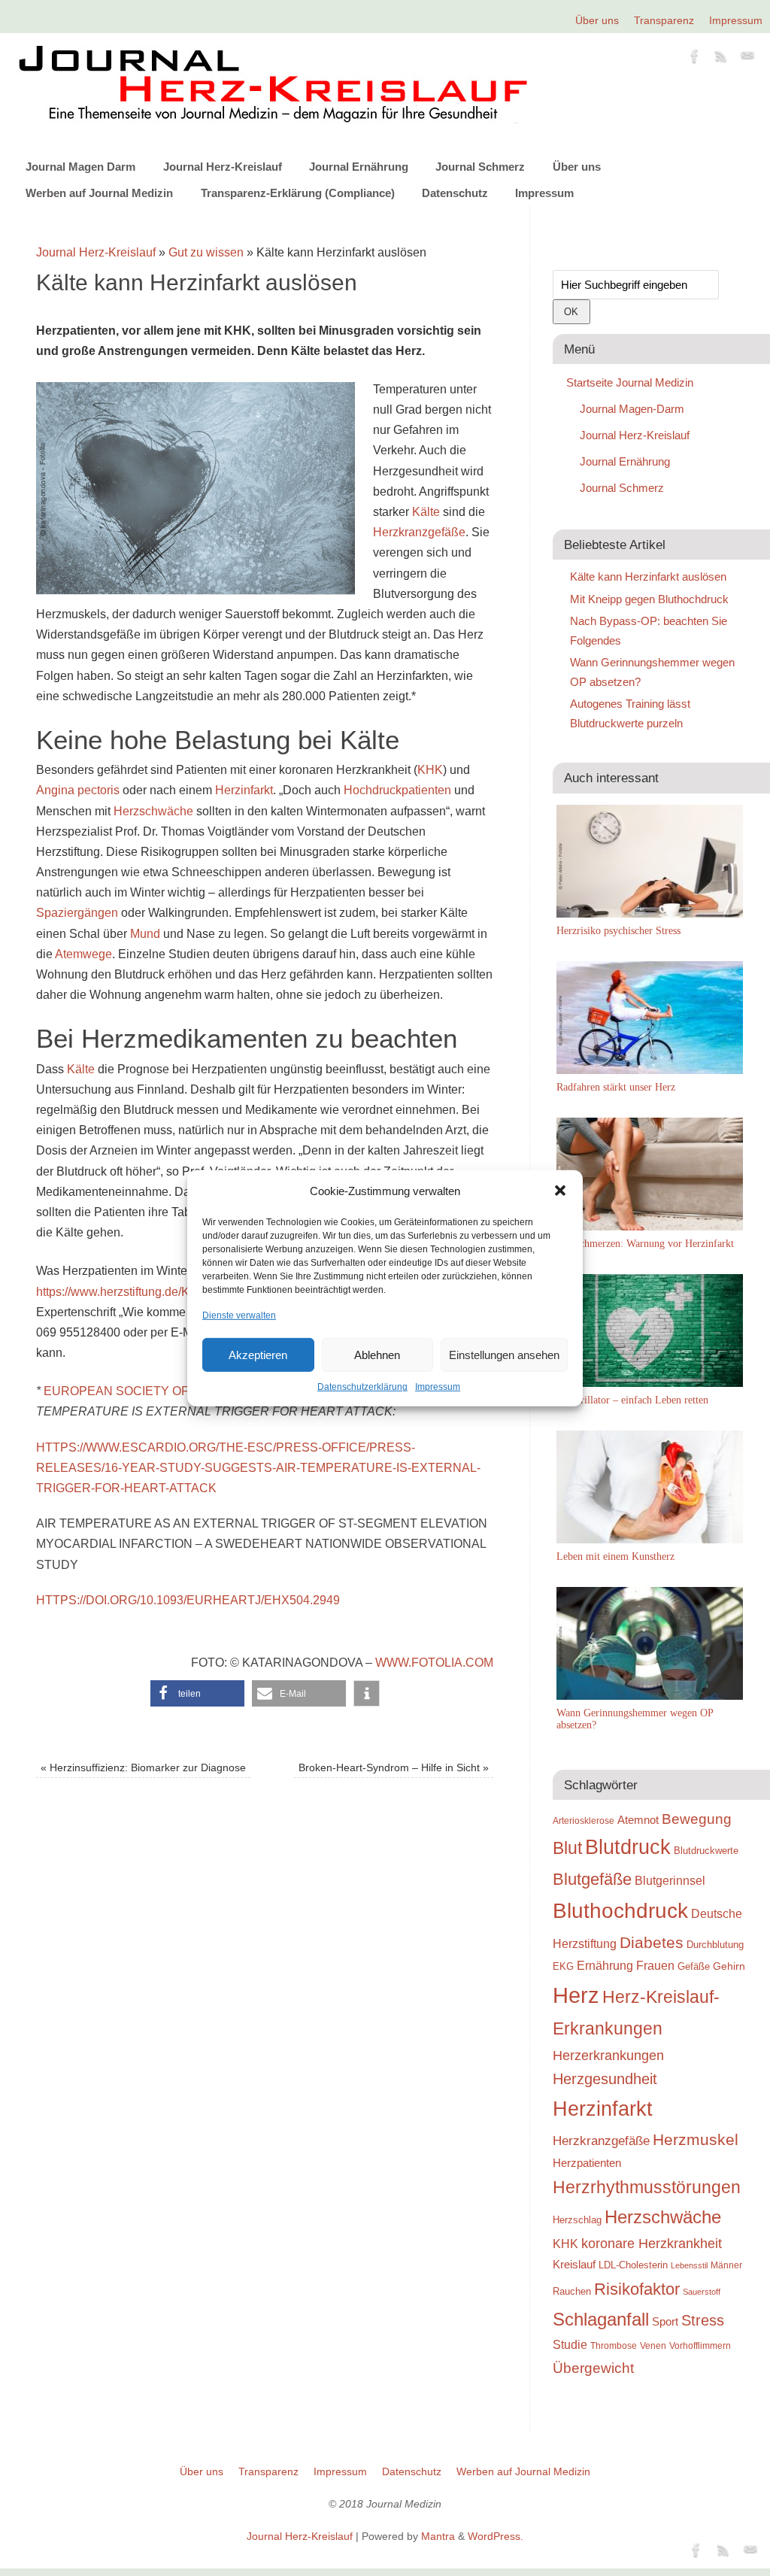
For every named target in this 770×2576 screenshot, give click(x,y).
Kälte (426, 512)
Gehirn (729, 1966)
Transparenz (664, 20)
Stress (703, 2320)
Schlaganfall (601, 2319)
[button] (560, 1191)
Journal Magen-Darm (632, 409)
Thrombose (614, 2345)
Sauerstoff (702, 2292)
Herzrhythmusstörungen (647, 2187)
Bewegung (697, 1819)
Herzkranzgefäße (419, 532)
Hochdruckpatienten (397, 790)
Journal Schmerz (480, 167)
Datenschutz (455, 193)
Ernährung (605, 1965)
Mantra (438, 2536)
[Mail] (747, 59)
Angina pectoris (78, 790)
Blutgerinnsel (670, 1880)
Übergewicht (593, 2368)
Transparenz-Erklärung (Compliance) (298, 193)
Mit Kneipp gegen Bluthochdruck (649, 599)
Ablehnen (377, 1355)
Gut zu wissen (206, 252)
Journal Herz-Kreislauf (223, 167)
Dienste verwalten (239, 1315)
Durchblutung (715, 1945)
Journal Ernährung (359, 167)
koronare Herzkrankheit (652, 2244)
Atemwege (83, 954)
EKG (563, 1966)
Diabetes (652, 1942)
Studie (570, 2344)
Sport (665, 2321)
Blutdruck (628, 1847)
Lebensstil (689, 2265)
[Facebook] (695, 59)
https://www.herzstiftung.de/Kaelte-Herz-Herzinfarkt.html (184, 1292)
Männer (726, 2265)
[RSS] (721, 59)
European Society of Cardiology (158, 1391)
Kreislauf (574, 2265)
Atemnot (638, 1820)
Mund (145, 934)
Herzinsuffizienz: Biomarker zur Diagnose (143, 1767)
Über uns (597, 20)
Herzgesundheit (605, 2079)
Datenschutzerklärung (362, 1387)
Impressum (438, 1387)
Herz (576, 1995)
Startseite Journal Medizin (630, 382)
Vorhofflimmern (700, 2346)
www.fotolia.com (434, 1663)
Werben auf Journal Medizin (99, 193)
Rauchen (572, 2291)
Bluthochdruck (620, 1911)
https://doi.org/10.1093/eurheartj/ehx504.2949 (188, 1600)
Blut (567, 1848)
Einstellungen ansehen (504, 1355)
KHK (430, 770)
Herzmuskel (696, 2140)
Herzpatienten (587, 2163)
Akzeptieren (258, 1355)
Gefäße (694, 1966)
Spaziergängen (77, 913)
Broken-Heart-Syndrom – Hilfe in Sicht (394, 1767)
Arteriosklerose (584, 1821)
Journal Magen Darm (80, 167)
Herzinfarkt (244, 790)
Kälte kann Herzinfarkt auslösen (648, 576)
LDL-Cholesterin (633, 2265)
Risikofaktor (637, 2289)
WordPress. (496, 2536)
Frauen (655, 1966)
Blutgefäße (592, 1879)
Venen (653, 2345)
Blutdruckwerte (706, 1851)
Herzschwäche (153, 811)
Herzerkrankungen (608, 2056)
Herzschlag (577, 2220)
